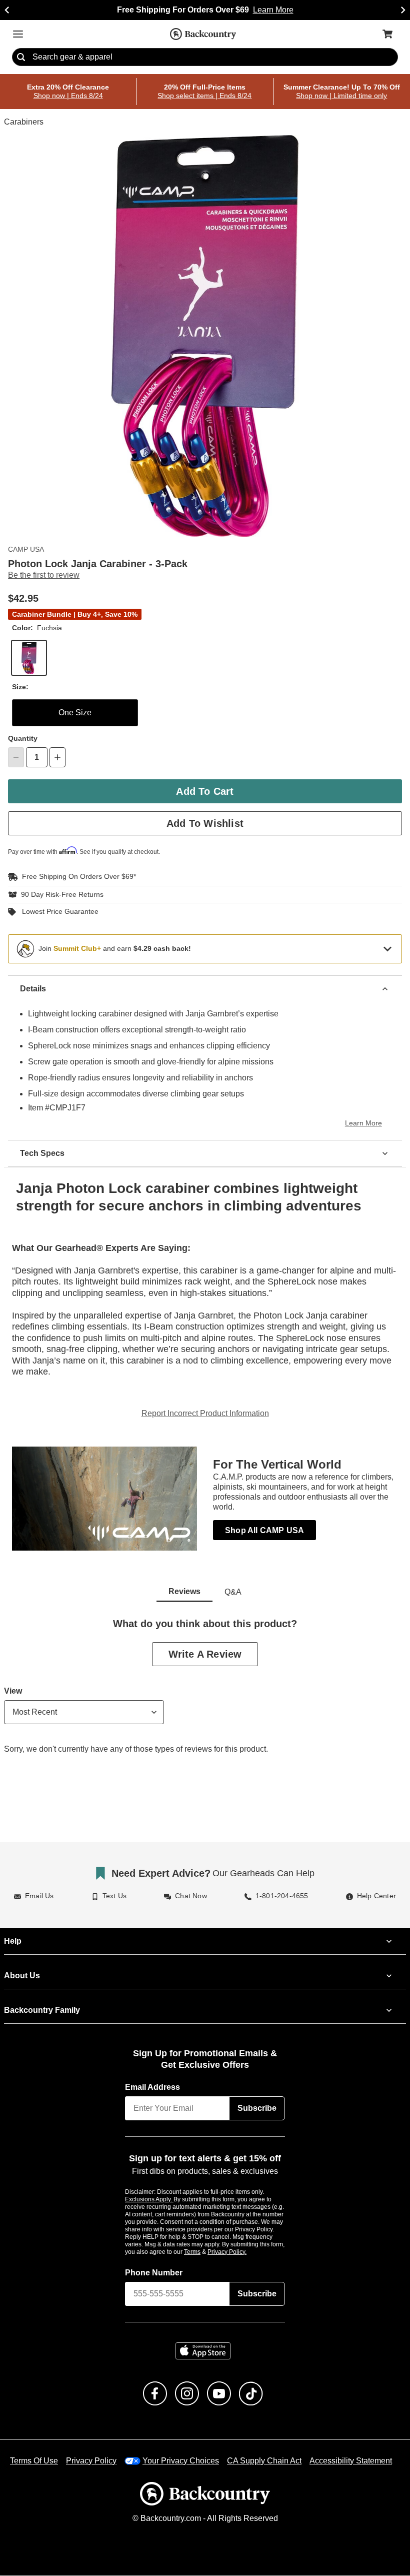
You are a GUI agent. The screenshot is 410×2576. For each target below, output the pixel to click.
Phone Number (154, 2273)
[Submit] (21, 58)
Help (13, 1941)
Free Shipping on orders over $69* (75, 877)
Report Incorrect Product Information (205, 1414)
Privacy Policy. (240, 2252)
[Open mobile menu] (18, 34)
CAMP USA (25, 550)
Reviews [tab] (184, 1592)
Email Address (153, 2087)
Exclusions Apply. (149, 2199)
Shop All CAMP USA (263, 1530)
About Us (21, 1976)
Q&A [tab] (233, 1592)
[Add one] (57, 757)
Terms (206, 2252)
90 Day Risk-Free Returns (60, 894)
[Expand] (387, 948)
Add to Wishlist (205, 823)
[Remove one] (16, 757)
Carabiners (23, 123)
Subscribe (257, 2108)
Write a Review (205, 1654)
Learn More (365, 1123)
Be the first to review (44, 576)
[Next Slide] (403, 10)
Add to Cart (205, 791)
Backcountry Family (42, 2010)
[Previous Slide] (7, 10)
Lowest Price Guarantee (58, 912)
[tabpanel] (205, 1694)
